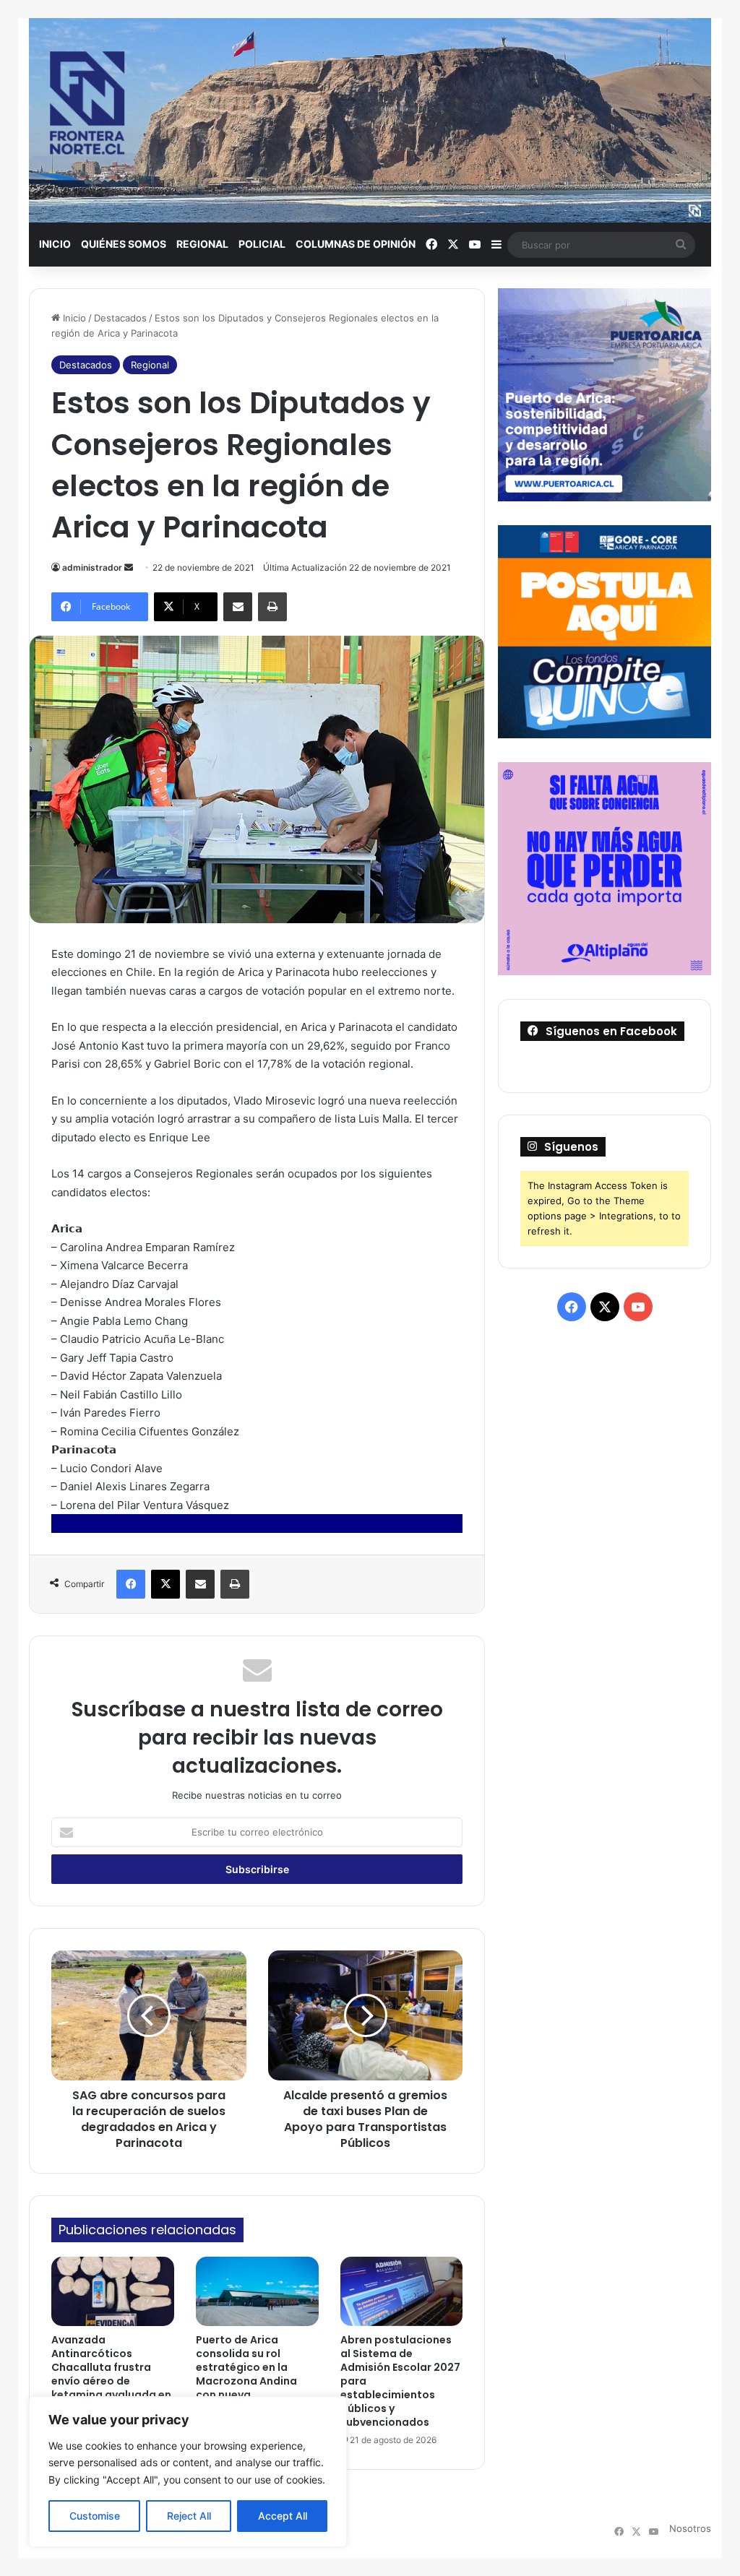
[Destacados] (370, 120)
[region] (188, 2472)
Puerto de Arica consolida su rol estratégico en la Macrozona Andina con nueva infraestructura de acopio (246, 2381)
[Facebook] (131, 1584)
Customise (95, 2516)
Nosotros (690, 2528)
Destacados (120, 318)
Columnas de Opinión (356, 244)
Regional (202, 244)
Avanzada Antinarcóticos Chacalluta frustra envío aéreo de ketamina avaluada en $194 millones (111, 2374)
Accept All (283, 2516)
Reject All (189, 2516)
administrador (92, 567)
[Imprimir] (272, 607)
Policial (262, 244)
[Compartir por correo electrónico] (238, 607)
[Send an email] (129, 567)
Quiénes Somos (124, 244)
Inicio (55, 244)
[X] (165, 1584)
